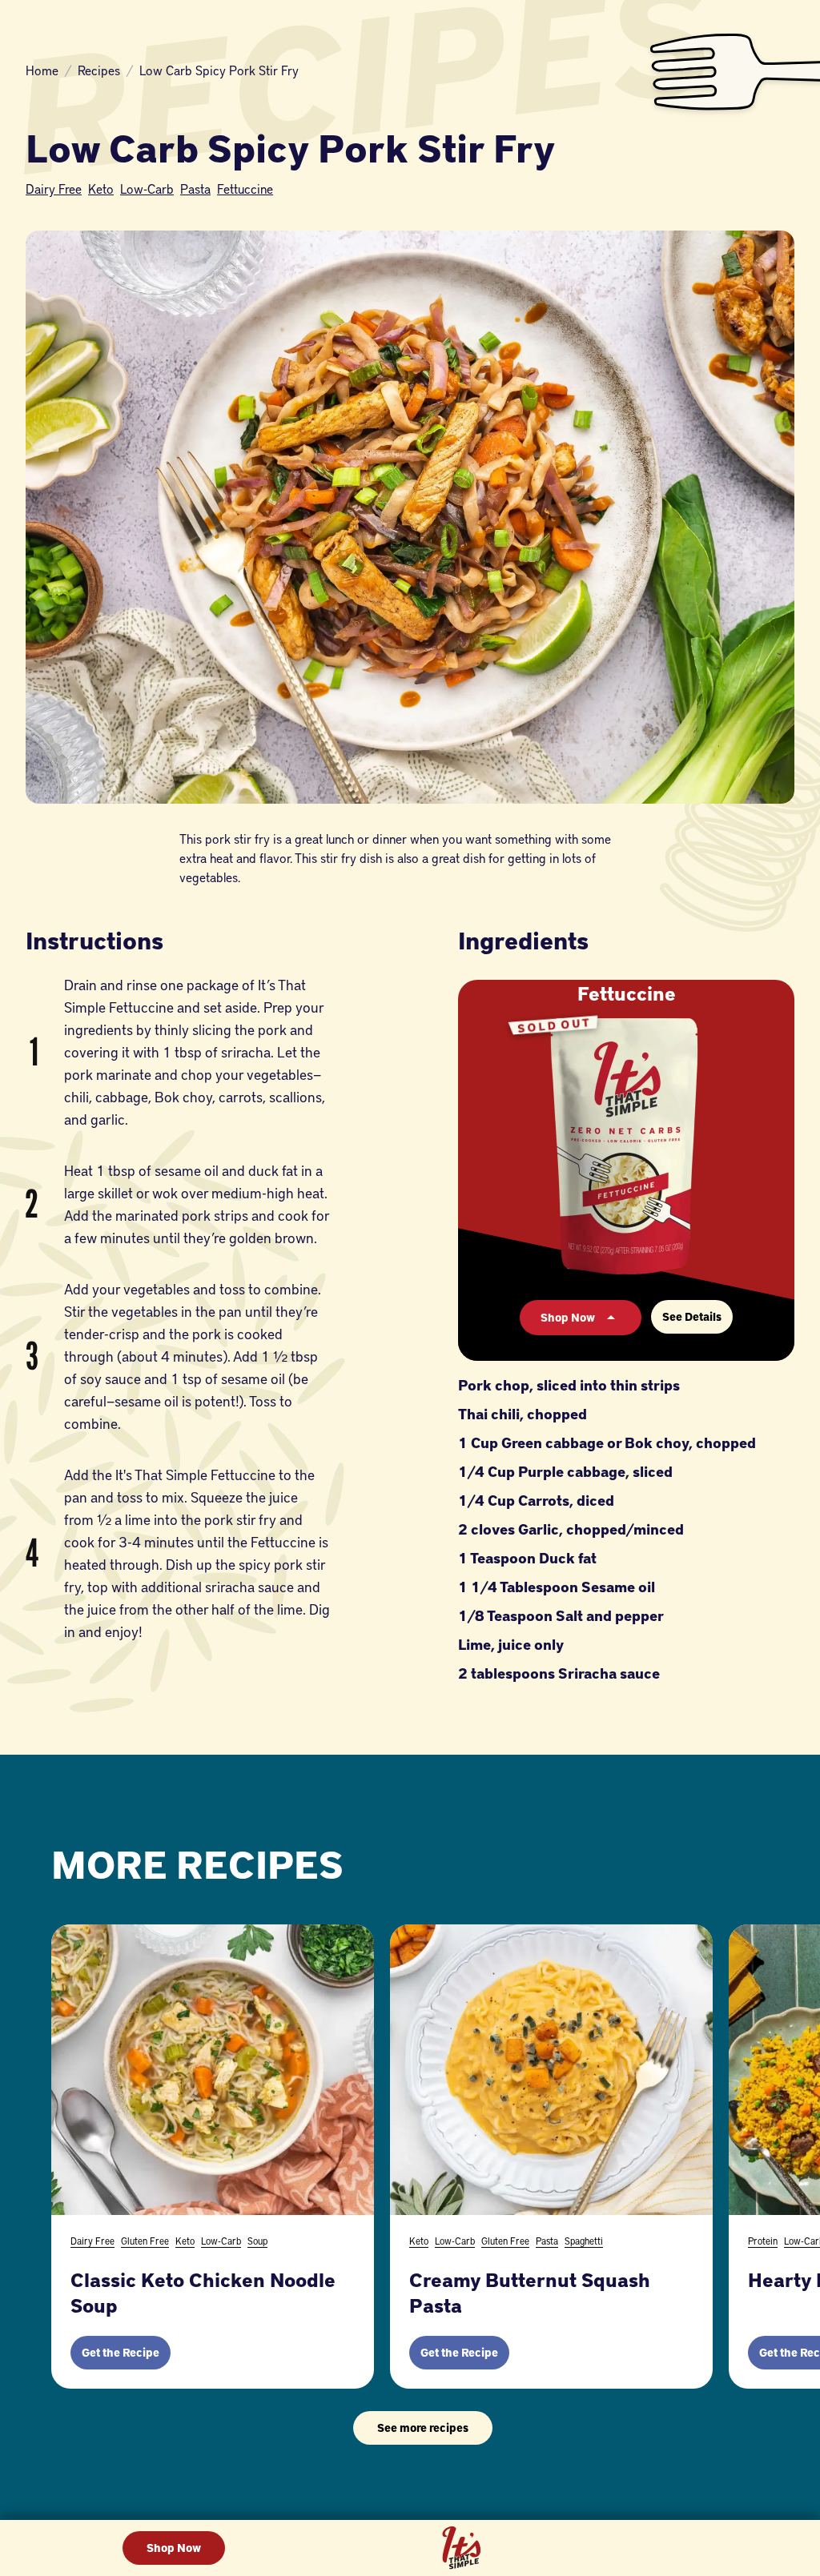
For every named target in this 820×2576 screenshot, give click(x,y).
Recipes (99, 70)
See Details (692, 1316)
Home (42, 70)
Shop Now (174, 2548)
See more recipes (423, 2428)
